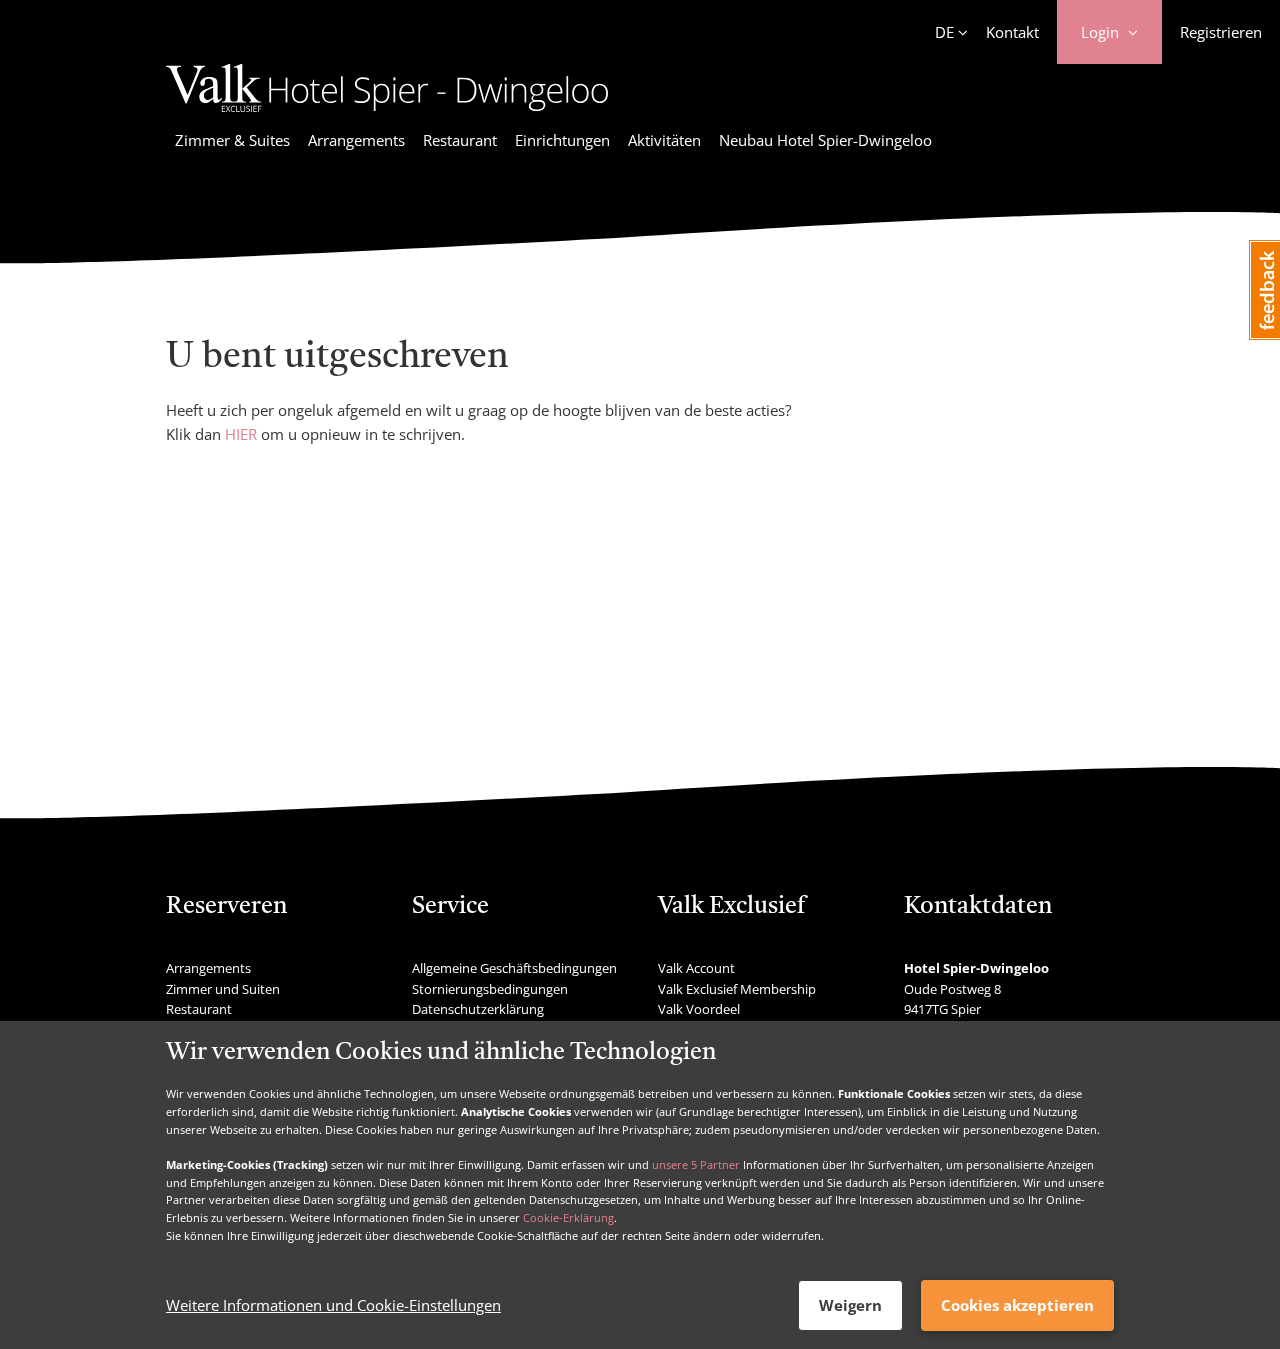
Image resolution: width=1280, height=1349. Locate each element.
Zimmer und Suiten (223, 989)
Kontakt (1012, 32)
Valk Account (696, 968)
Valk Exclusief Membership (737, 989)
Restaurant (460, 140)
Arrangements (356, 140)
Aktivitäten (664, 140)
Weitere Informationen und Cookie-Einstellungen (333, 1306)
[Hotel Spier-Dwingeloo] (387, 115)
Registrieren (1221, 32)
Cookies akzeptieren (1017, 1305)
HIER (241, 434)
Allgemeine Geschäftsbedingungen (514, 968)
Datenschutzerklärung (478, 1009)
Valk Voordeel (699, 1009)
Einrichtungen (562, 140)
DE (944, 32)
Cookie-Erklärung (568, 1217)
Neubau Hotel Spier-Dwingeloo (825, 140)
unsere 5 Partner (696, 1164)
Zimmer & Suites (232, 140)
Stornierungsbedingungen (490, 989)
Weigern (850, 1305)
